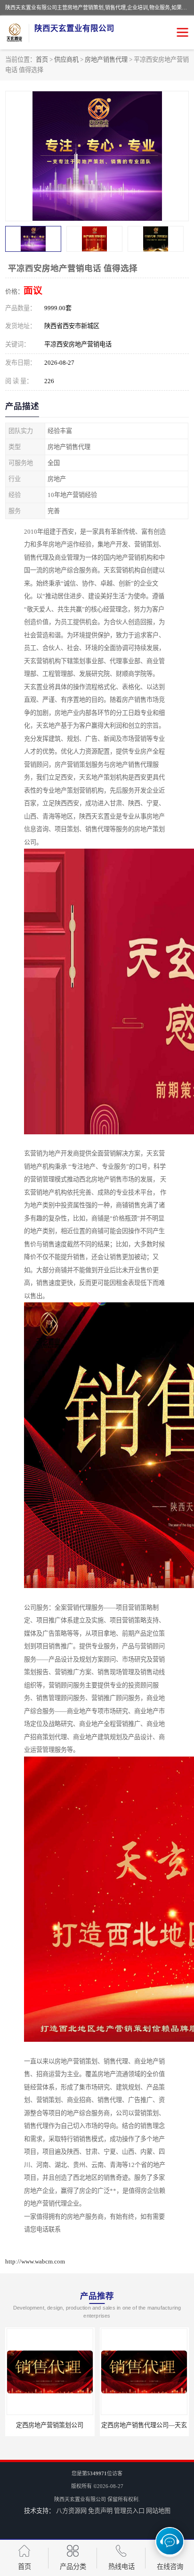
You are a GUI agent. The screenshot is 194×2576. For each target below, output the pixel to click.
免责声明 (100, 2511)
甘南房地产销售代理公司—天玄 (144, 2425)
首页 (42, 60)
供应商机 (66, 60)
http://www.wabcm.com (35, 2261)
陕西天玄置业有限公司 (80, 2499)
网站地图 (158, 2511)
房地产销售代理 (106, 60)
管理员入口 (129, 2511)
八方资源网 (71, 2511)
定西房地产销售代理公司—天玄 (50, 2425)
